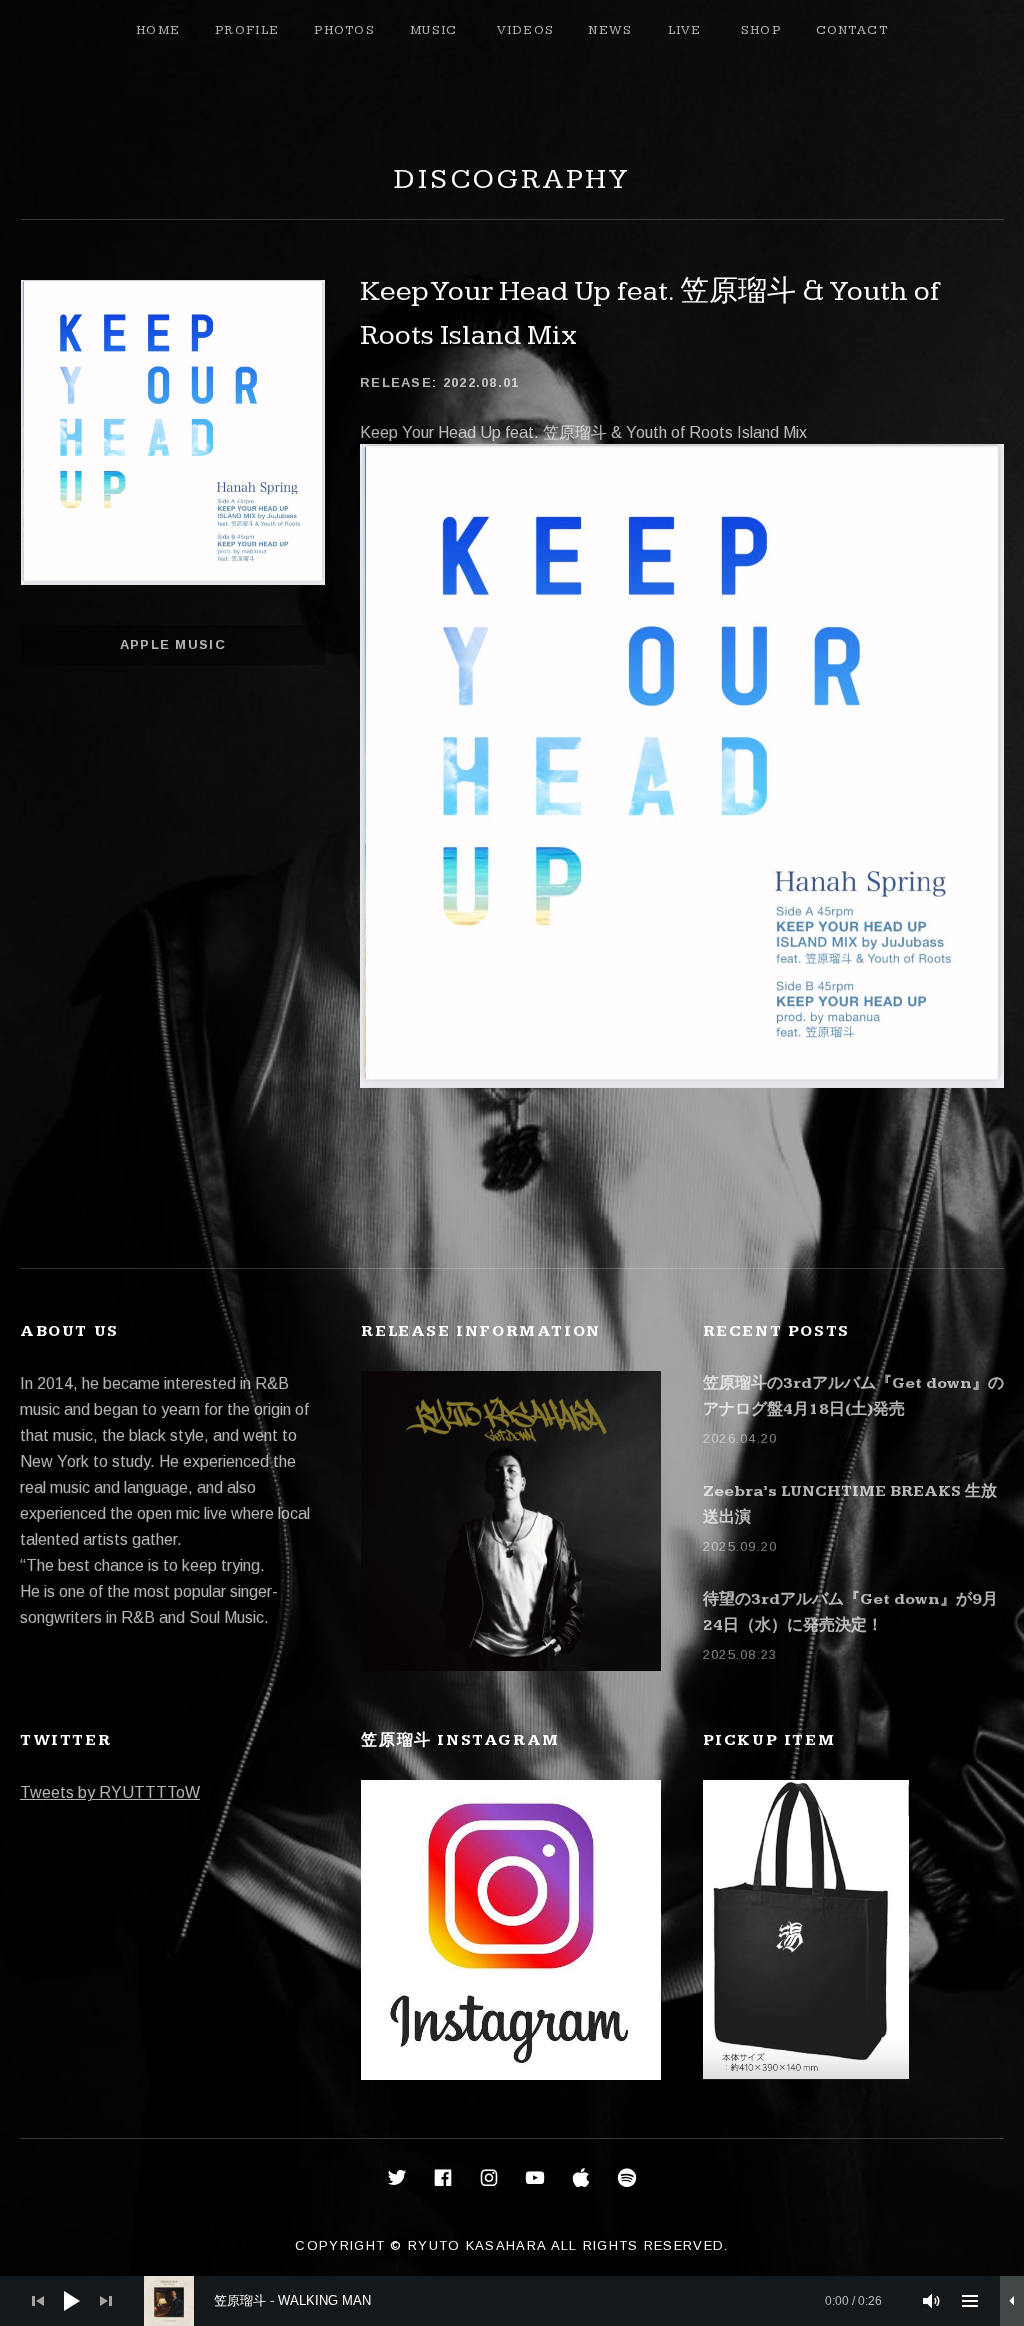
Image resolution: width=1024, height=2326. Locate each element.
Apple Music (173, 644)
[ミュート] (932, 2301)
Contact (852, 30)
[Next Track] (106, 2301)
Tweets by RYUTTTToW (110, 1792)
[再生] (72, 2301)
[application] (512, 2301)
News (610, 30)
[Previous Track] (38, 2301)
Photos (344, 30)
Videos (526, 30)
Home (158, 30)
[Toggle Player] (1012, 2301)
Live (685, 30)
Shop (761, 30)
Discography (512, 179)
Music (434, 30)
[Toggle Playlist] (970, 2301)
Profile (247, 30)
